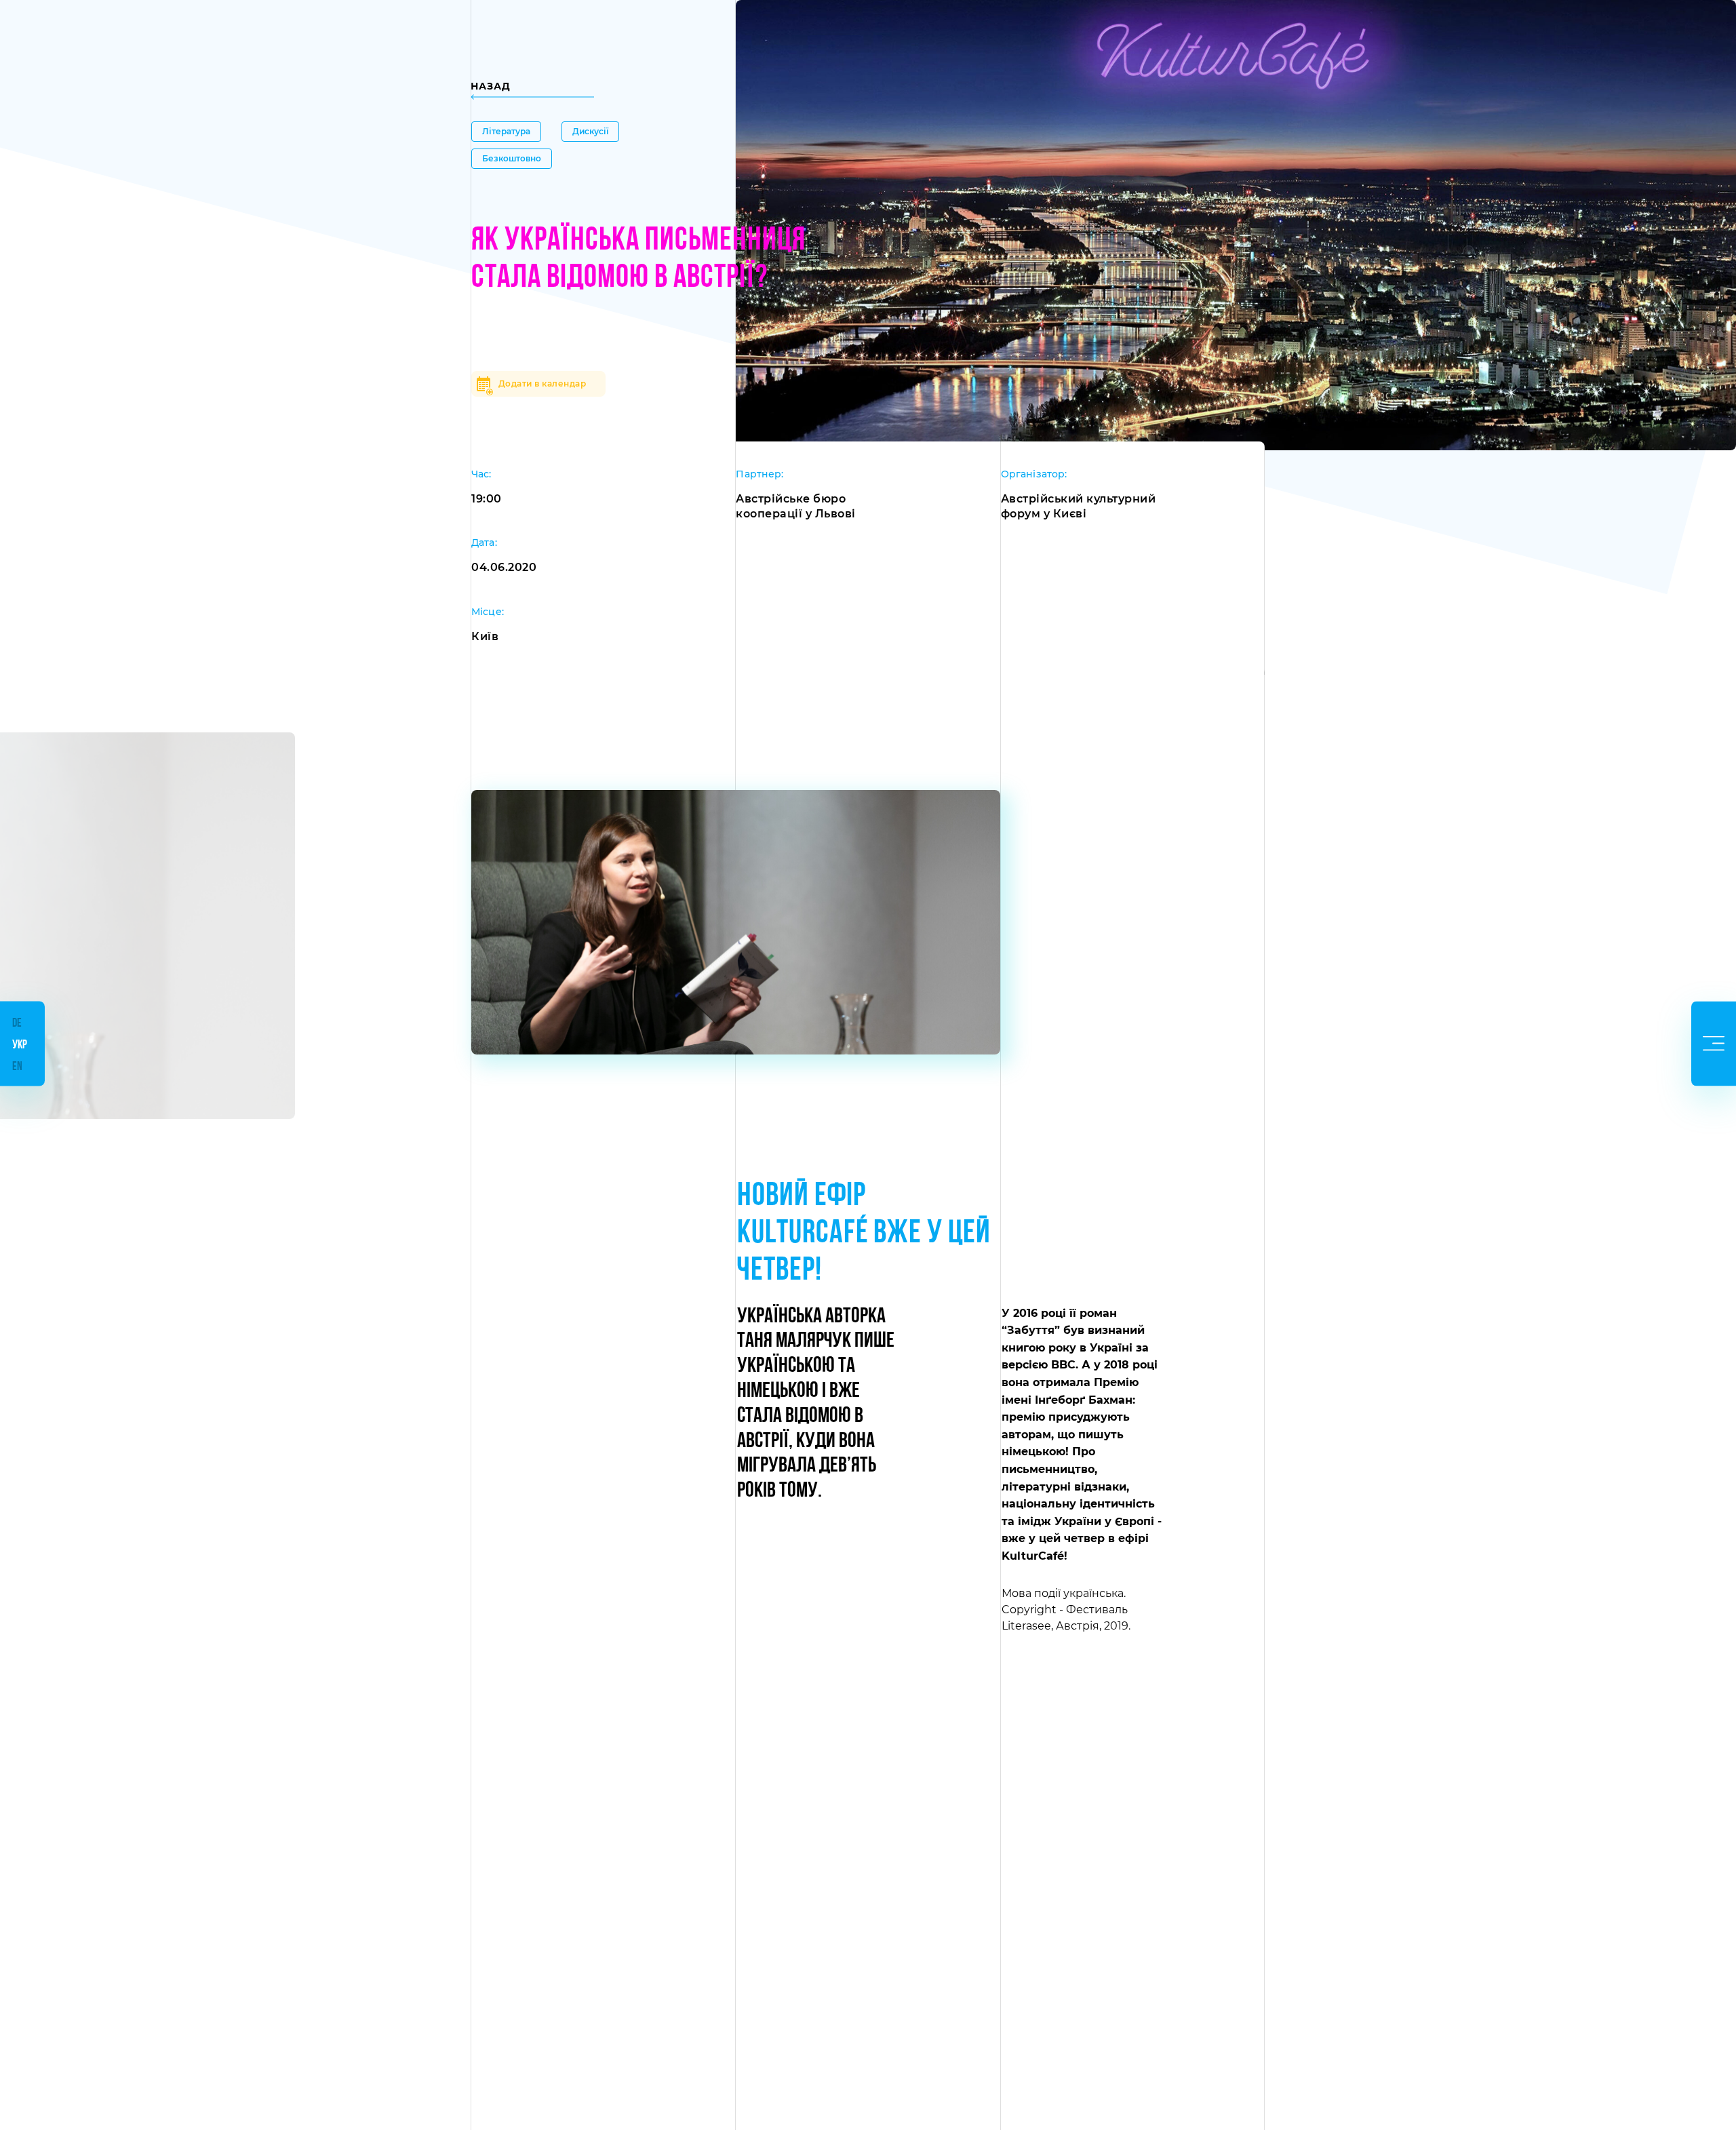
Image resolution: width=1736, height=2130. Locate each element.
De (17, 1024)
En (17, 1067)
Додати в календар (542, 383)
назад (491, 86)
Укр (20, 1046)
